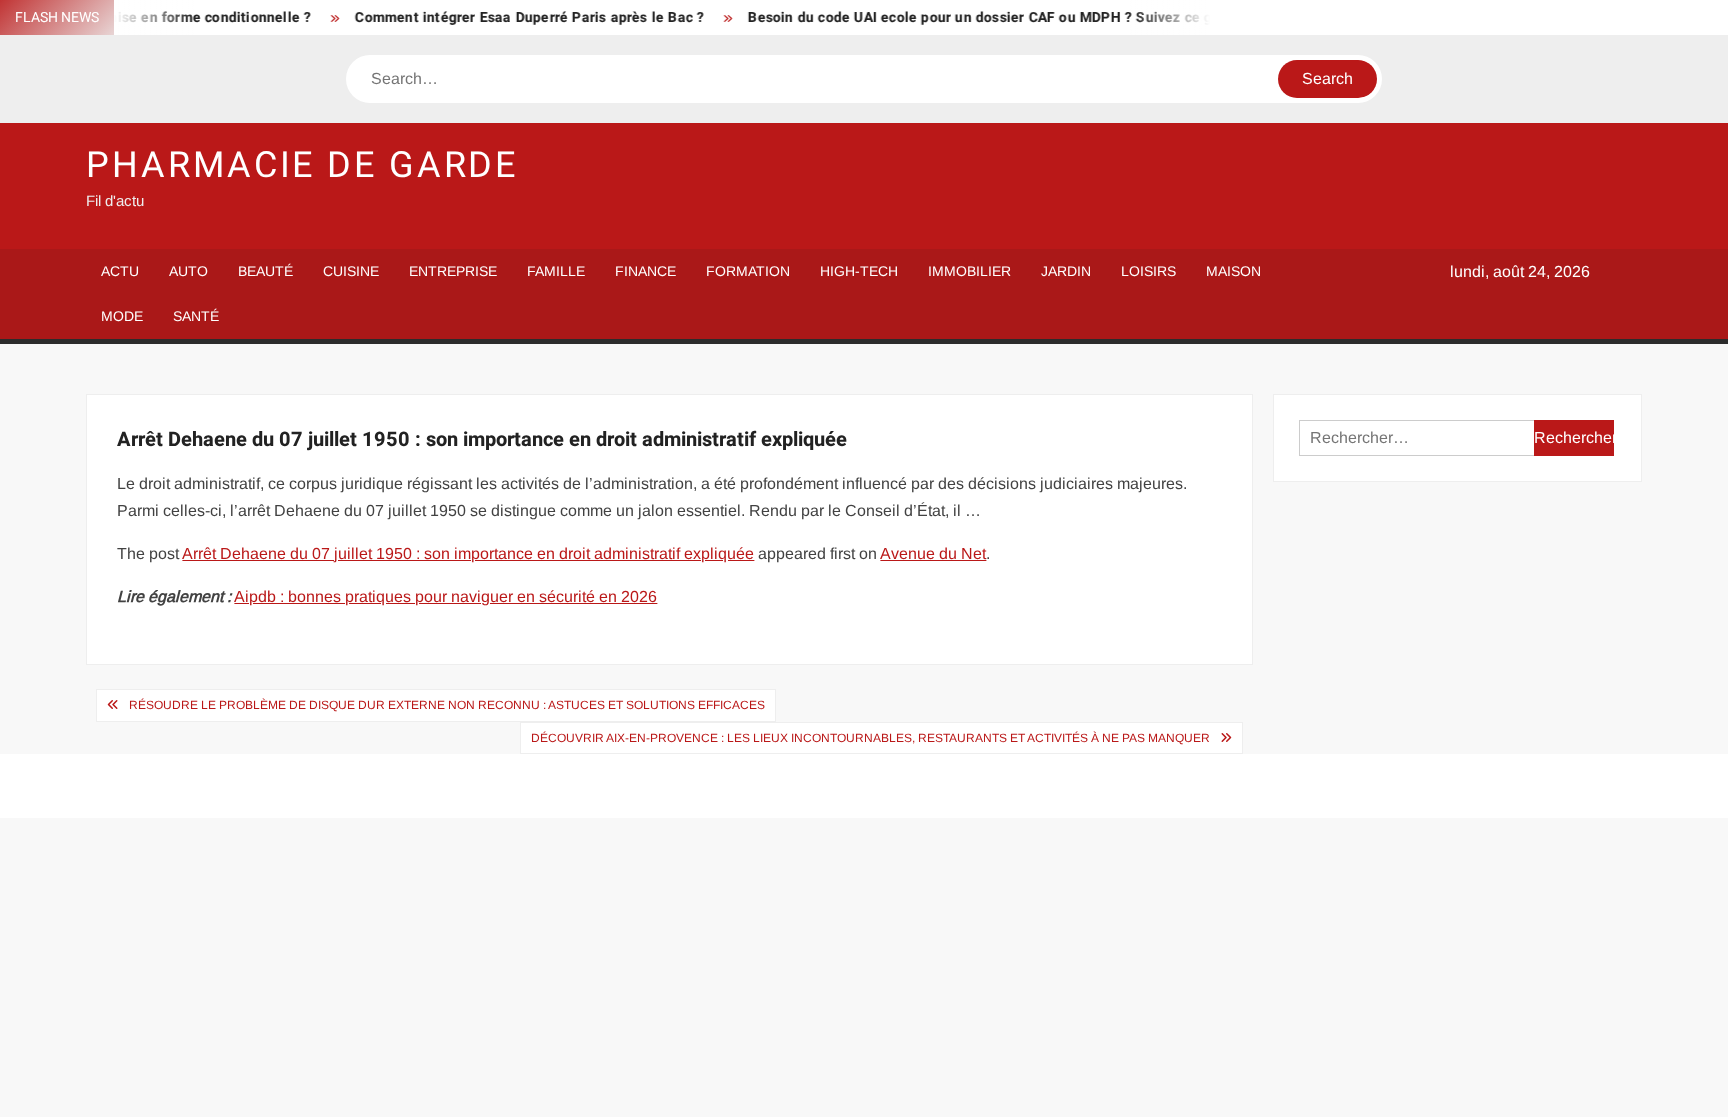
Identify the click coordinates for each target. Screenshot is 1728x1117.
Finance (645, 271)
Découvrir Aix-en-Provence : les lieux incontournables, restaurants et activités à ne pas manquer (870, 738)
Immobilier (969, 271)
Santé (196, 316)
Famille (556, 271)
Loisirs (1148, 271)
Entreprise (453, 271)
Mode (122, 316)
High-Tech (859, 271)
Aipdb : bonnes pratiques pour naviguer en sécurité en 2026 (445, 596)
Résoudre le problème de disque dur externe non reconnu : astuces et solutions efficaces (447, 705)
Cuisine (351, 271)
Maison (1233, 271)
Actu (120, 271)
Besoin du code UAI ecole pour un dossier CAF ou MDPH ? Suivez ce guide (972, 17)
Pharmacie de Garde (302, 165)
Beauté (265, 271)
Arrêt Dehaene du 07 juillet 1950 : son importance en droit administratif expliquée (468, 553)
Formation (748, 271)
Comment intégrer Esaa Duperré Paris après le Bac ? (507, 17)
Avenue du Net (933, 553)
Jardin (1066, 271)
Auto (188, 271)
